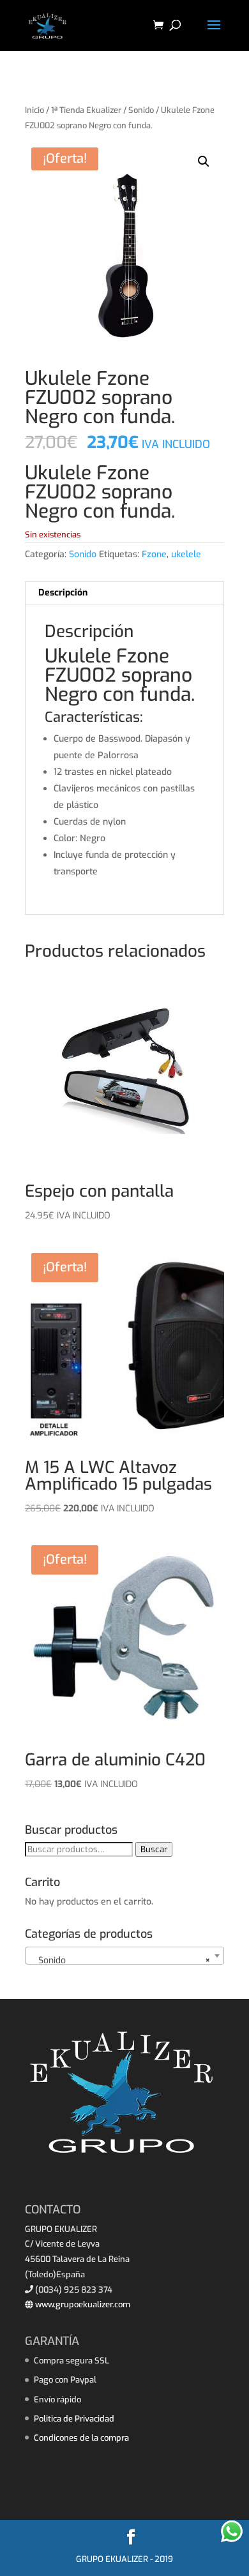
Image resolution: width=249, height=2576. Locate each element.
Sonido (141, 110)
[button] (204, 161)
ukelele (186, 554)
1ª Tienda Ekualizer (86, 110)
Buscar (154, 1849)
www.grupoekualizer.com (82, 2304)
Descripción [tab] (63, 593)
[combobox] (124, 1956)
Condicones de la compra (81, 2438)
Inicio (34, 110)
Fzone (154, 554)
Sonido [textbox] (121, 1960)
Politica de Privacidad (74, 2419)
